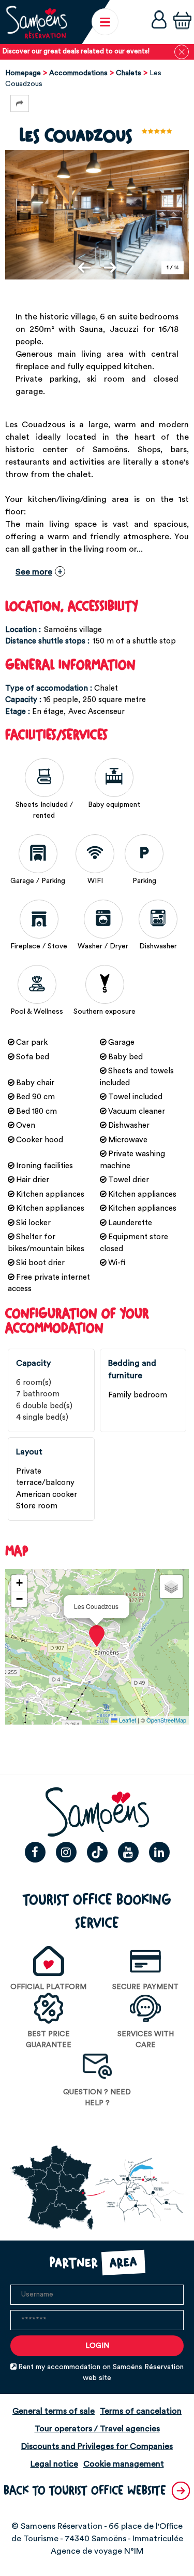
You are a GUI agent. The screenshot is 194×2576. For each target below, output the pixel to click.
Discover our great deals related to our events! (76, 51)
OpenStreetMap (166, 1720)
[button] (182, 22)
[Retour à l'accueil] (36, 22)
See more (34, 572)
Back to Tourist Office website (85, 2491)
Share (20, 103)
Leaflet (127, 1720)
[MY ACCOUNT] (159, 22)
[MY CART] (182, 22)
